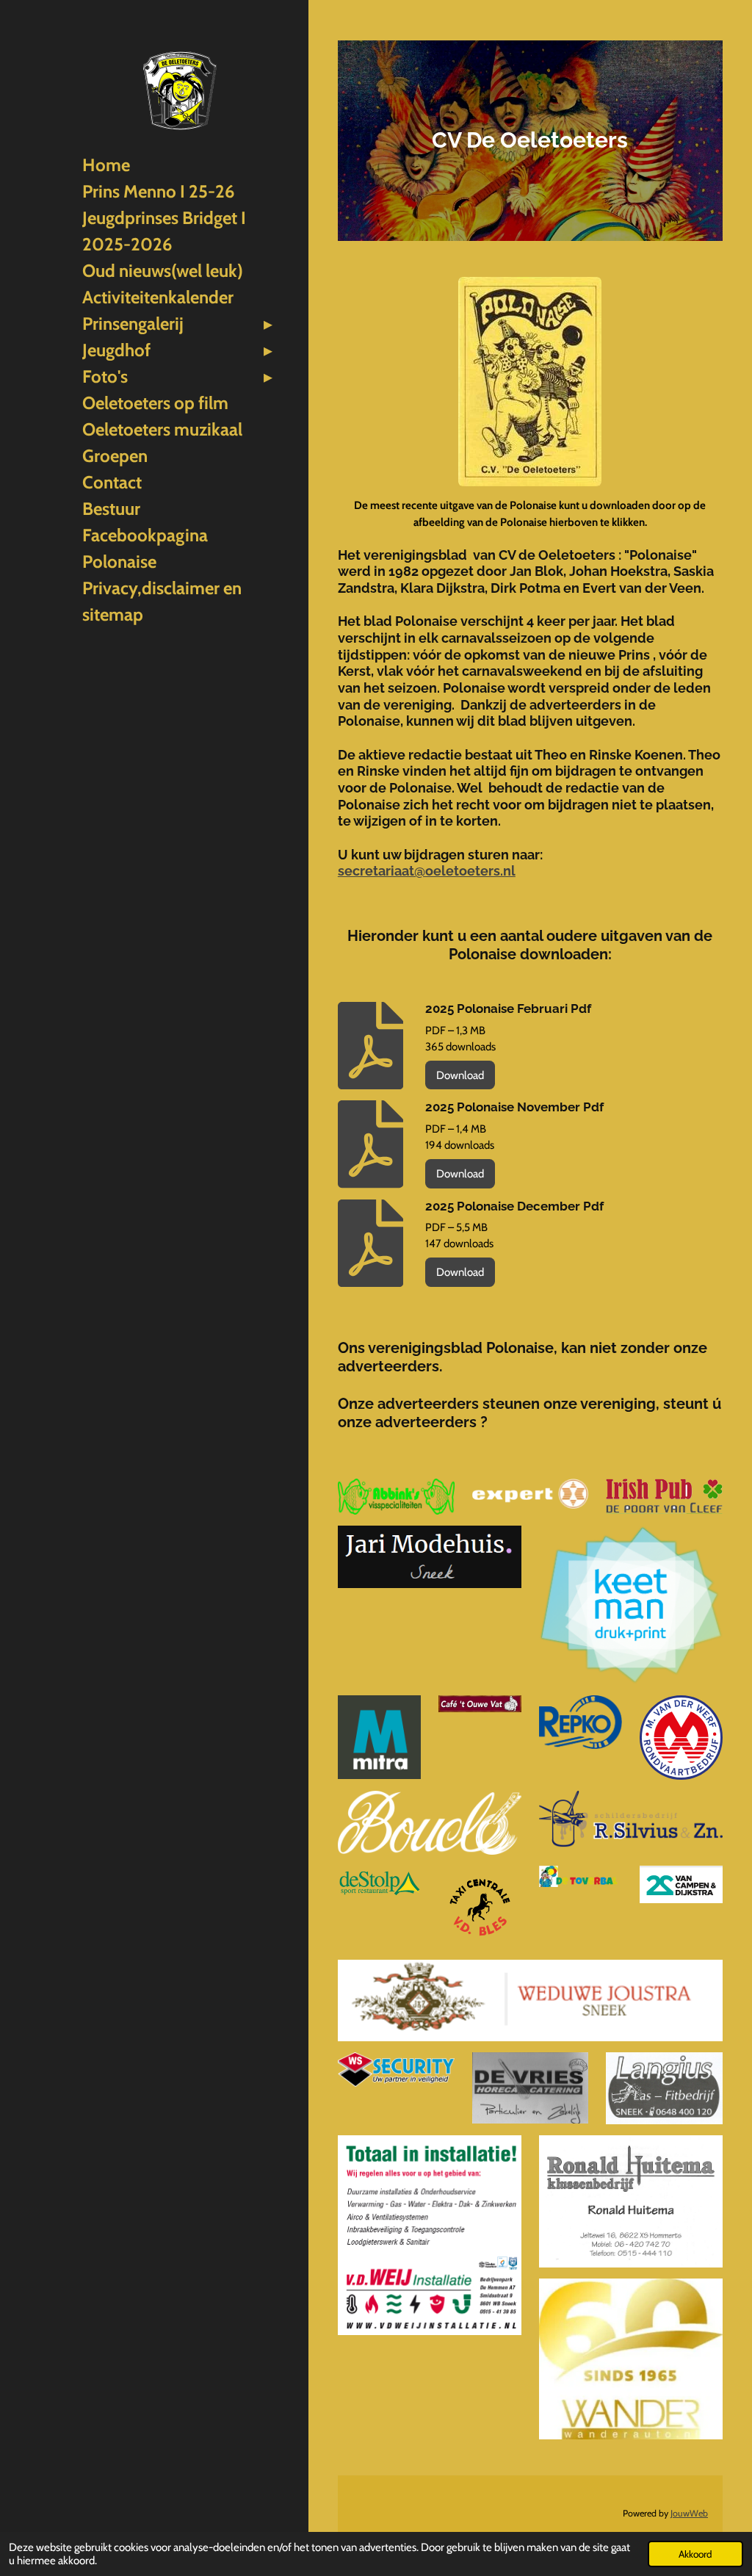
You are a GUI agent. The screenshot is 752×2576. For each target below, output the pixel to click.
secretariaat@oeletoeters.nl (427, 871)
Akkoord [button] (695, 2554)
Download (460, 1075)
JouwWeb (689, 2513)
